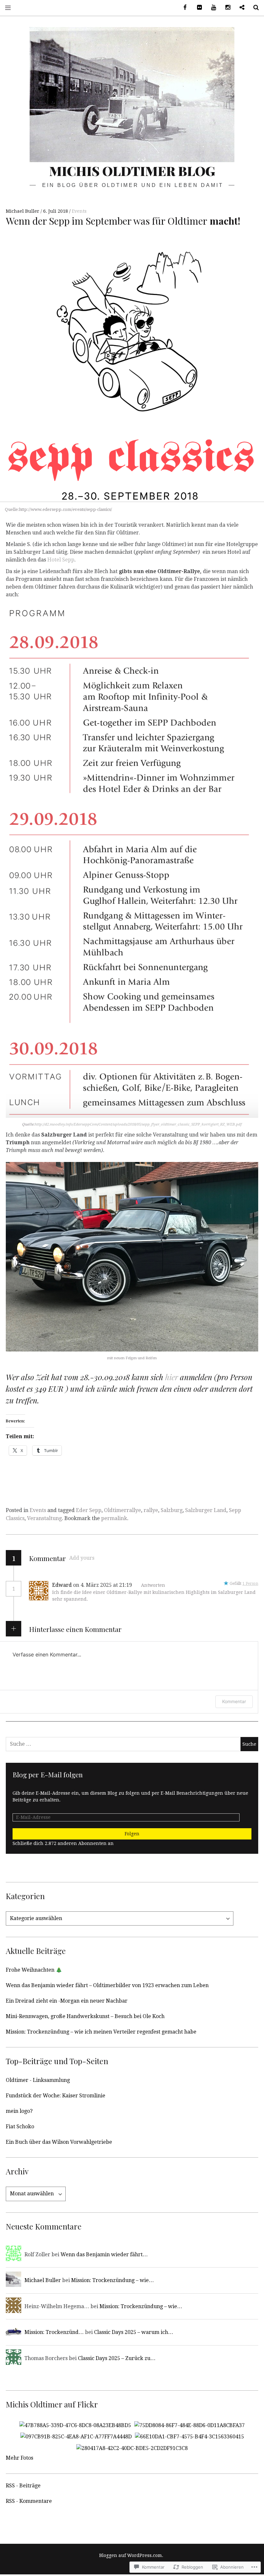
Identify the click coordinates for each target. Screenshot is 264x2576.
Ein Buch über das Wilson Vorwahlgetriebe (59, 2142)
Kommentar (234, 1701)
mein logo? (19, 2111)
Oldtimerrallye (123, 1510)
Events (79, 211)
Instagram (225, 8)
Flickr (197, 8)
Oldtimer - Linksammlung (38, 2080)
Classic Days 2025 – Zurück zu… (117, 2358)
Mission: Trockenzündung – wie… (113, 2280)
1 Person (250, 1584)
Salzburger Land (206, 1510)
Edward (62, 1585)
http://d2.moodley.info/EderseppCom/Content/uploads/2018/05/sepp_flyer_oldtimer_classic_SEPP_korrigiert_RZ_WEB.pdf (138, 1124)
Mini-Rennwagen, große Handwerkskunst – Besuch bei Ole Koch (85, 2016)
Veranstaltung (44, 1518)
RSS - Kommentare (29, 2501)
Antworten (153, 1585)
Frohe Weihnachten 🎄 (34, 1970)
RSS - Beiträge (23, 2486)
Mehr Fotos (19, 2458)
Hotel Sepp (61, 560)
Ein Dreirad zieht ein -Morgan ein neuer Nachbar (67, 2001)
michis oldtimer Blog (132, 171)
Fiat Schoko (20, 2127)
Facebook (183, 8)
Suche (254, 8)
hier (172, 1377)
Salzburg (172, 1510)
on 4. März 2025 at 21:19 (103, 1585)
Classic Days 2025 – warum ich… (134, 2332)
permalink (114, 1518)
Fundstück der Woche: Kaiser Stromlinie (56, 2096)
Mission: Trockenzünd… (54, 2332)
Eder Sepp (89, 1510)
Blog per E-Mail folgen (48, 1774)
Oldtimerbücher (240, 8)
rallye (151, 1510)
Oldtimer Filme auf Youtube (211, 8)
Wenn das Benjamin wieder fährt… (104, 2254)
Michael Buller (23, 211)
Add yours (82, 1558)
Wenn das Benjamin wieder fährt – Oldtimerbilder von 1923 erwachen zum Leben (107, 1985)
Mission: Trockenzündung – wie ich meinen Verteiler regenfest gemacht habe (101, 2032)
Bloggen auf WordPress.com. (131, 2555)
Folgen (132, 1834)
